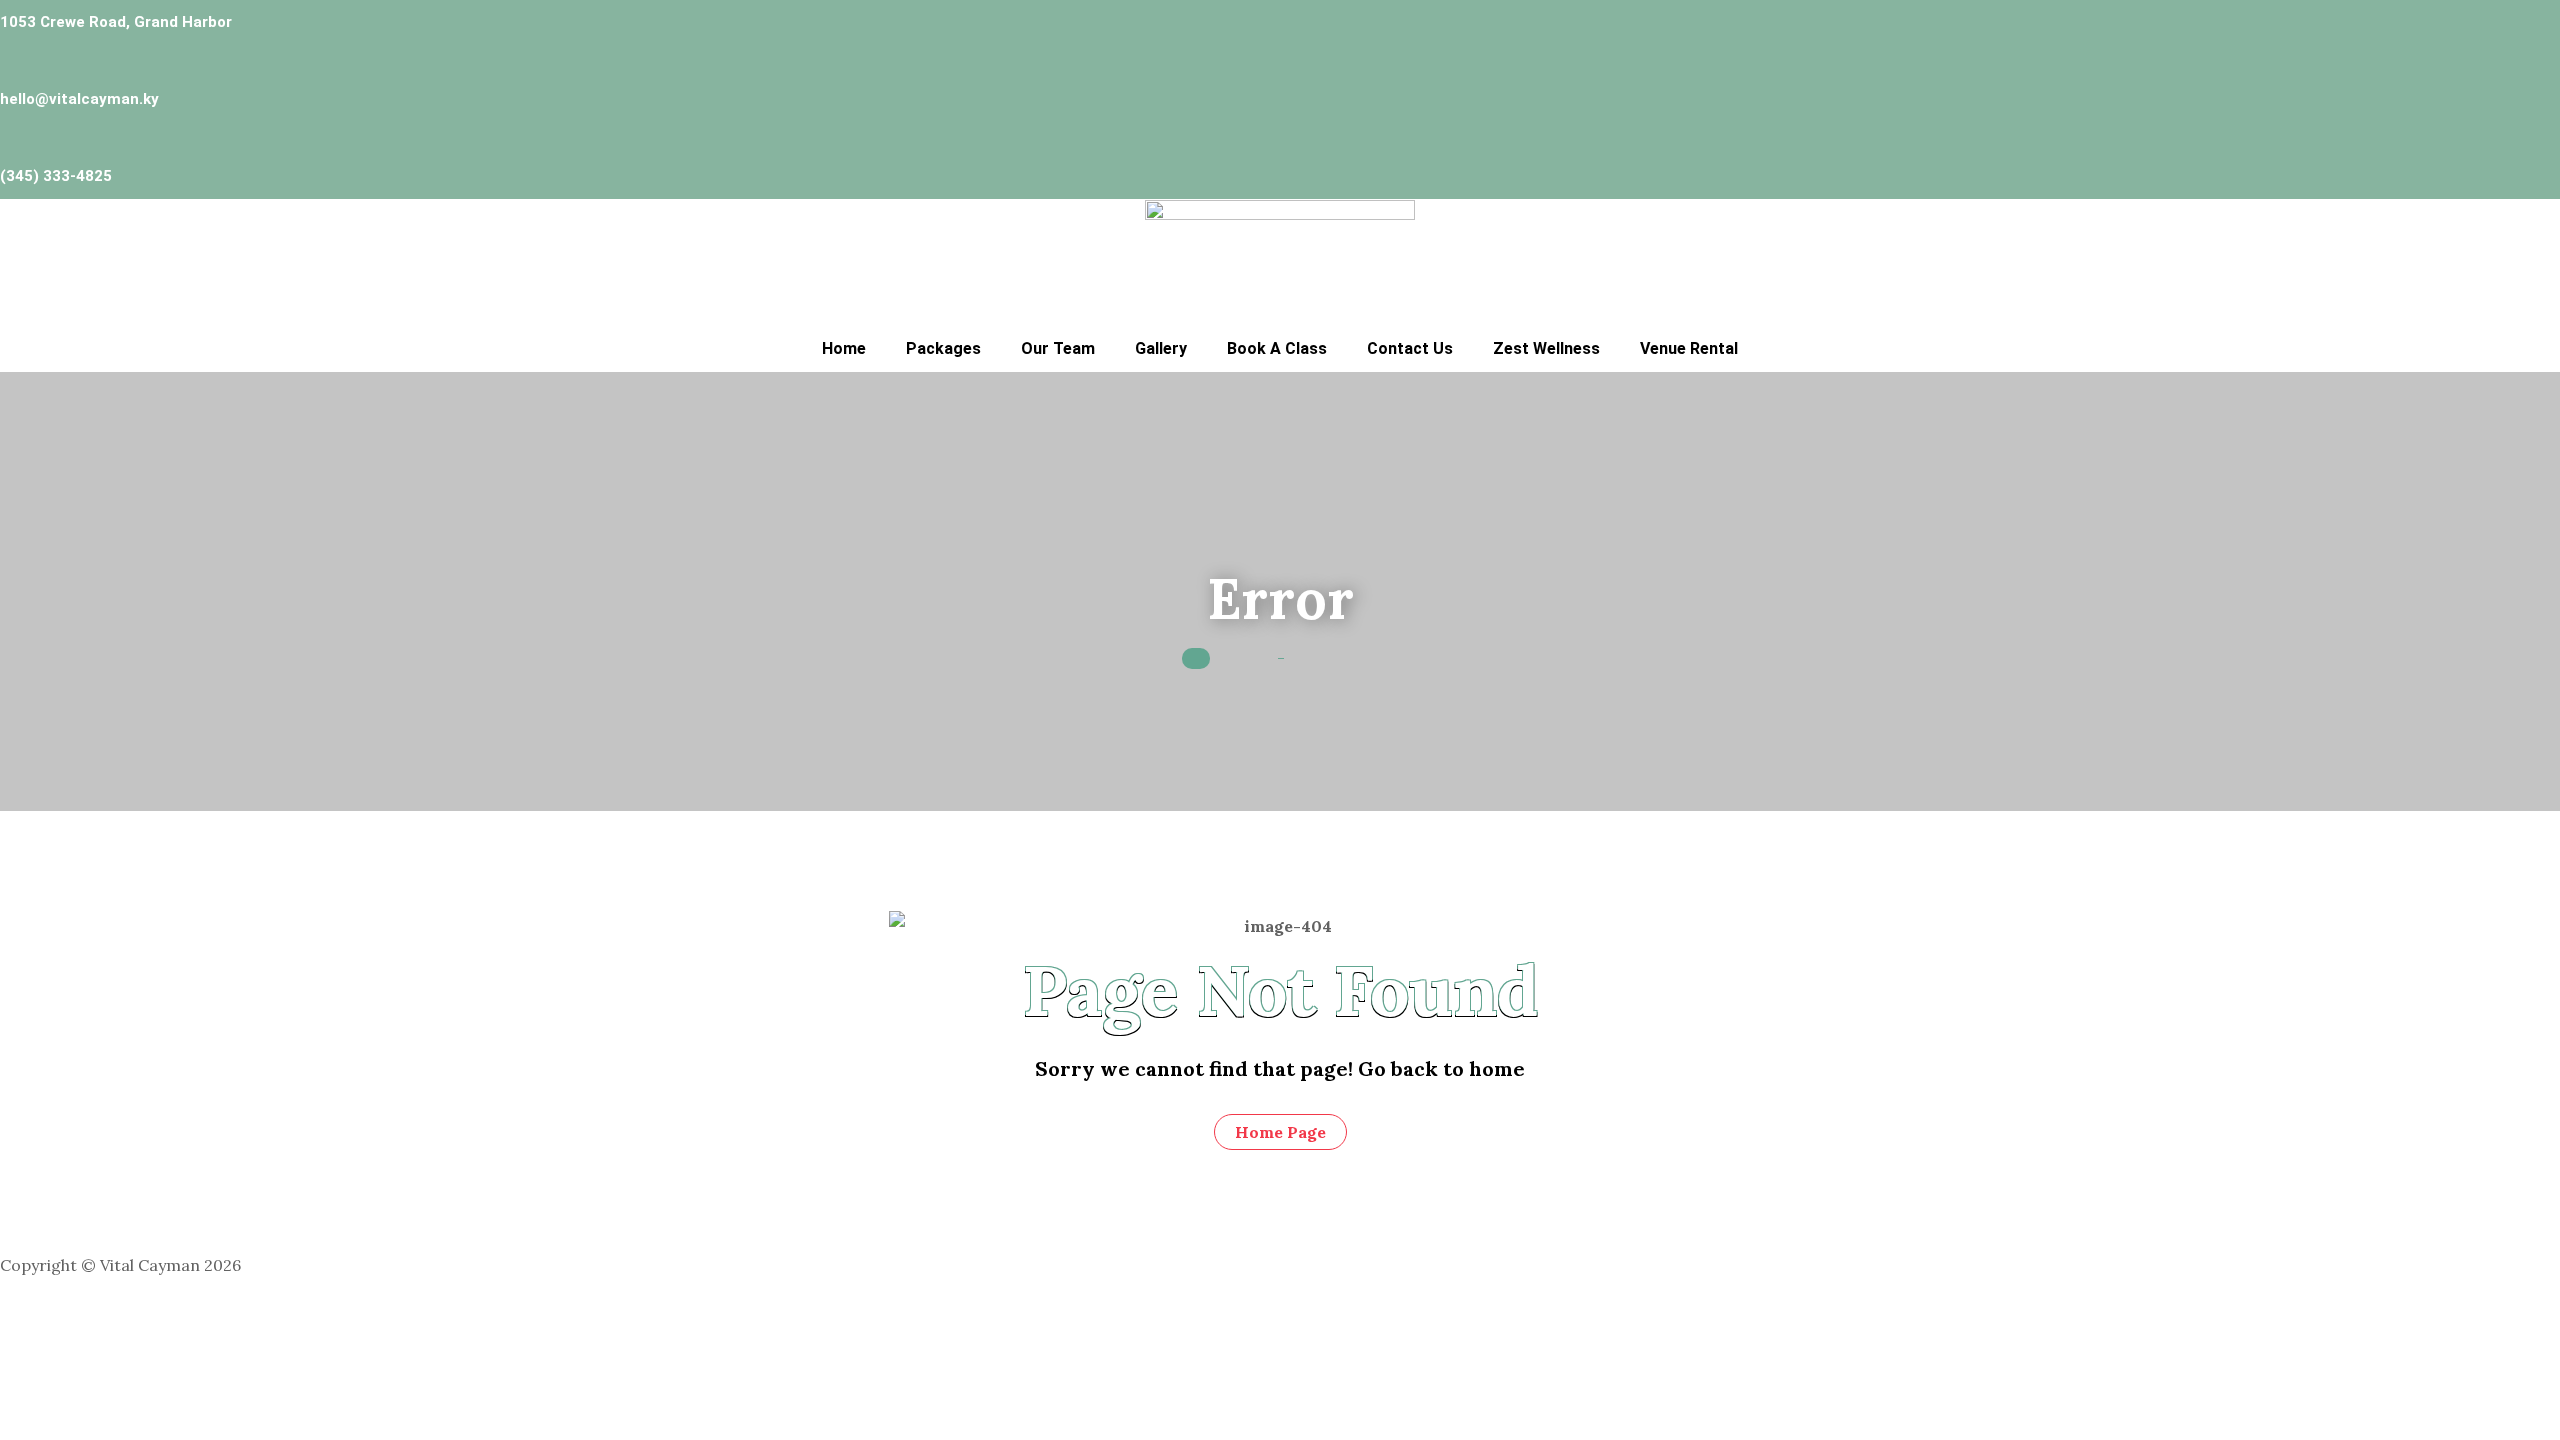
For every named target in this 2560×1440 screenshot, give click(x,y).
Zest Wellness (1546, 348)
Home (844, 348)
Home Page (1280, 1132)
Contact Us (1410, 348)
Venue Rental (1689, 348)
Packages (943, 348)
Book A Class (1277, 348)
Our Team (1058, 348)
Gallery (1161, 348)
